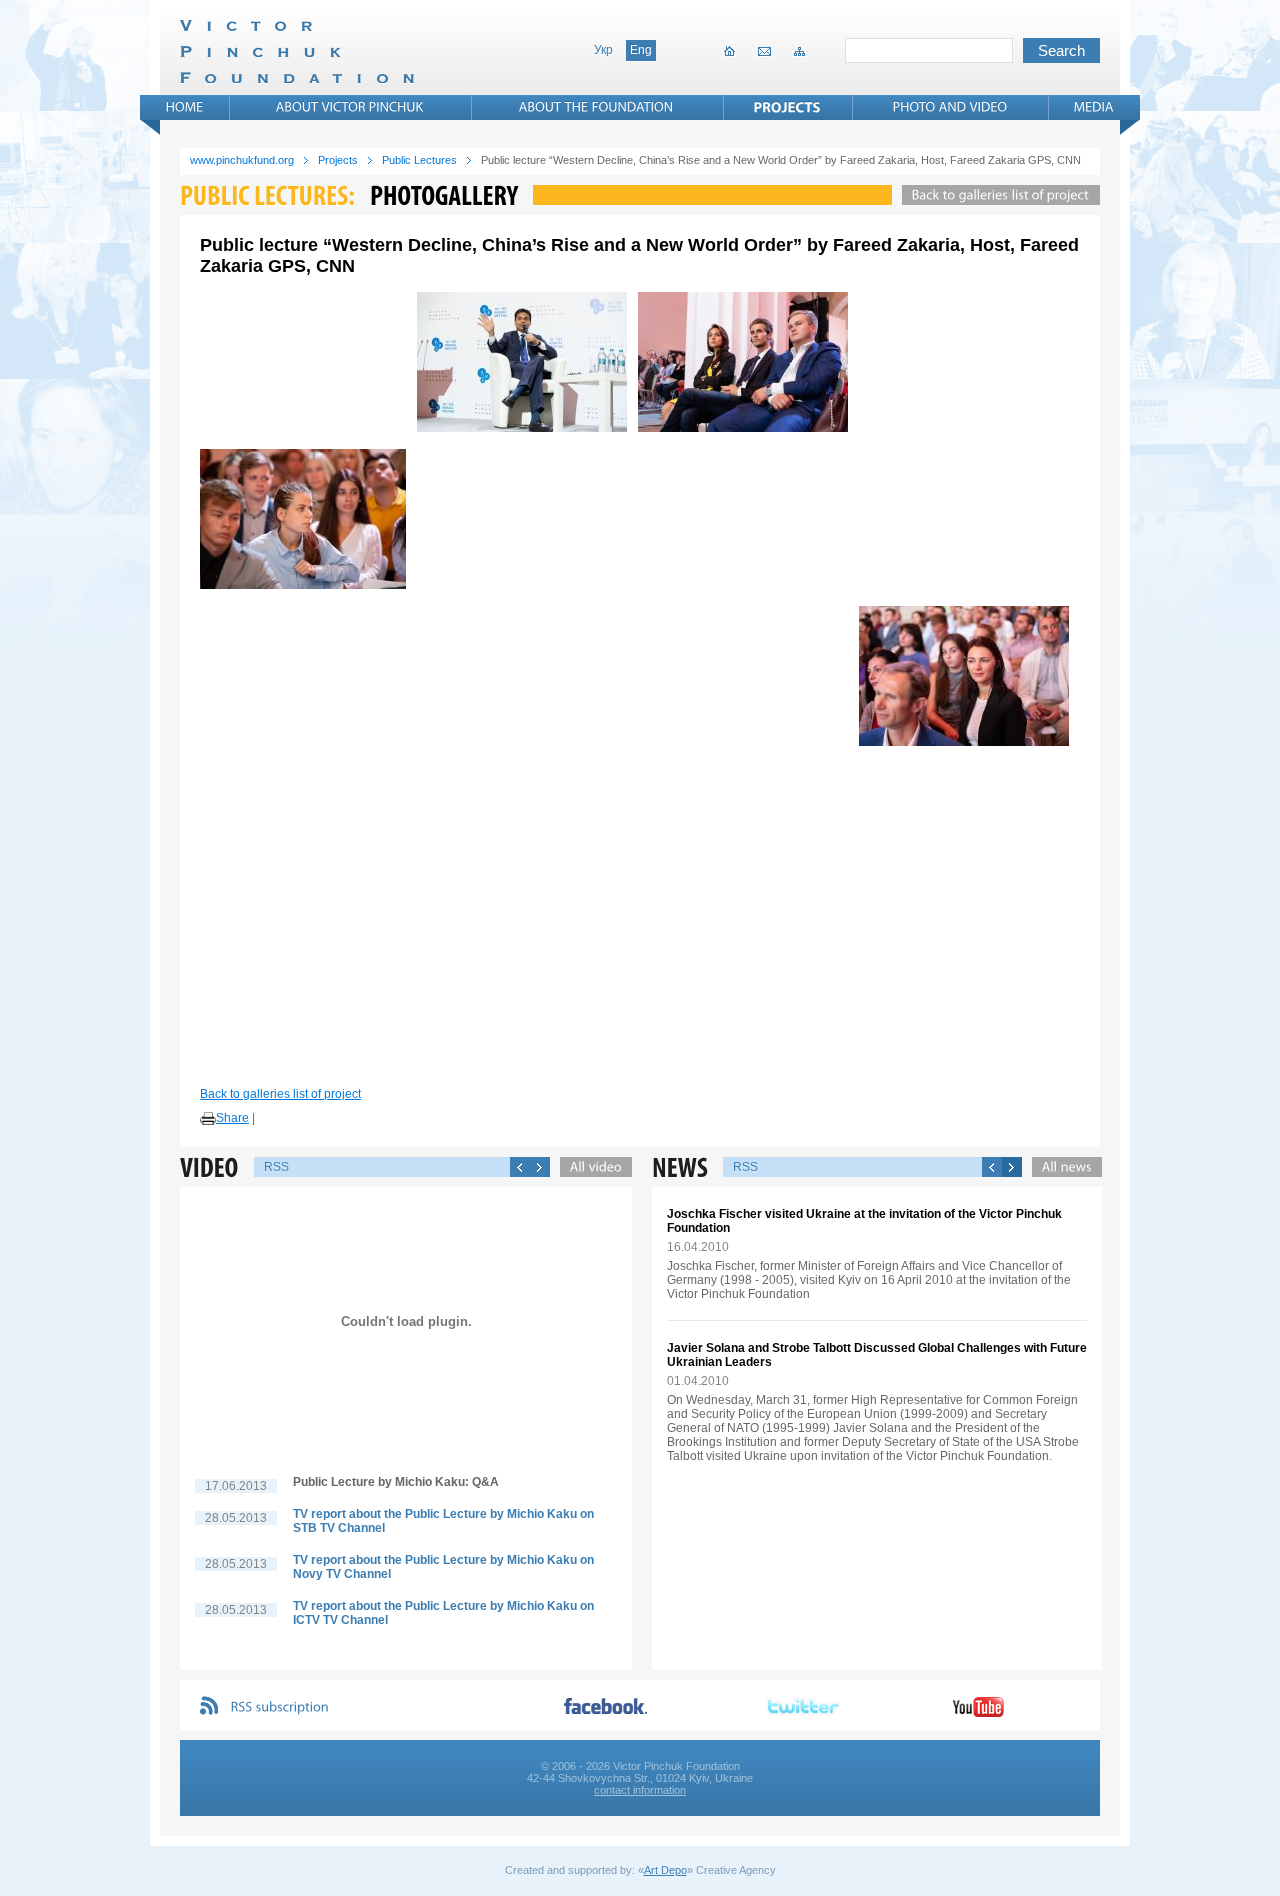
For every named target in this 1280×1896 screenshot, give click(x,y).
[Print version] (208, 1119)
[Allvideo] (591, 1167)
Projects (338, 160)
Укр (603, 50)
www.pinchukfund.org (242, 160)
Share (232, 1118)
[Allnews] (1062, 1167)
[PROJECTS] (787, 107)
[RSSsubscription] (280, 1707)
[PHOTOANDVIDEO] (950, 107)
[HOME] (185, 107)
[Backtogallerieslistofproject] (996, 195)
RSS (276, 1167)
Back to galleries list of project (280, 1094)
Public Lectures (419, 160)
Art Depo (665, 1870)
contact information (640, 1790)
